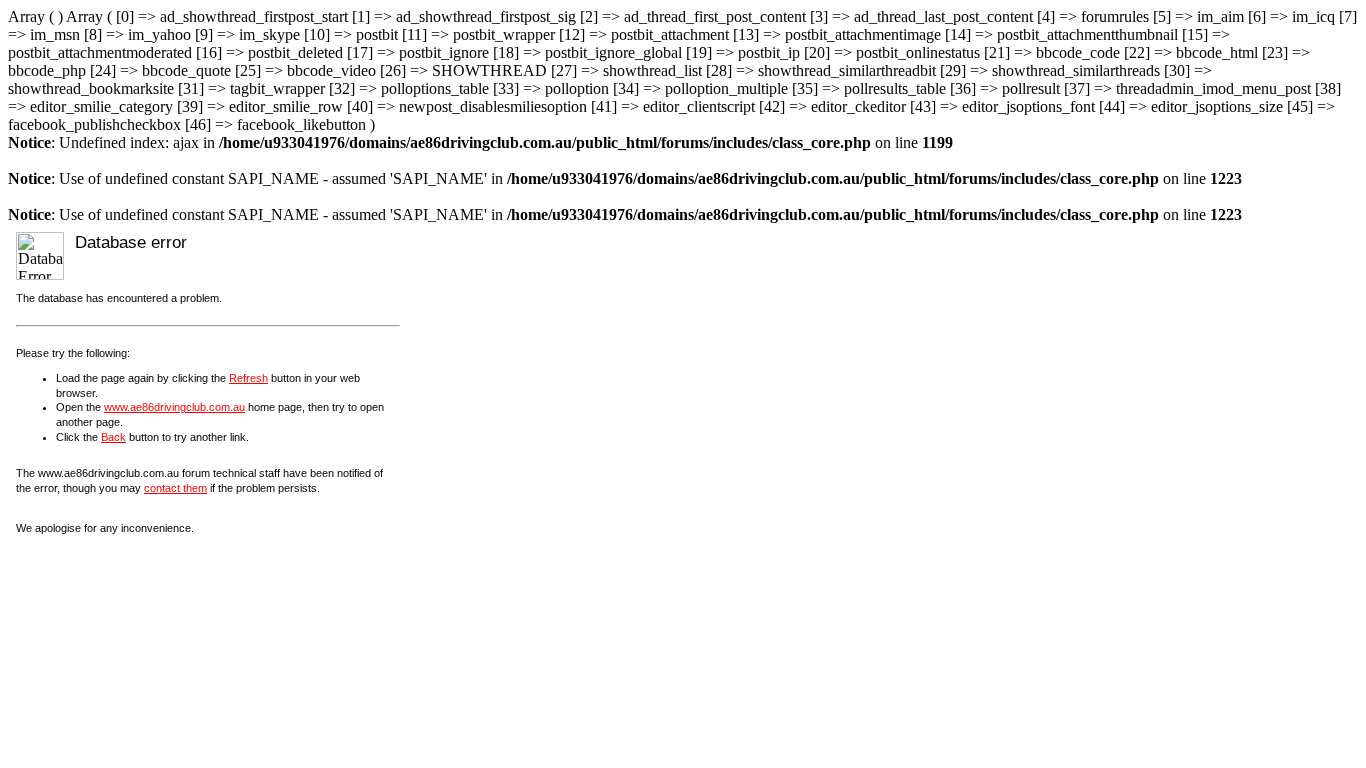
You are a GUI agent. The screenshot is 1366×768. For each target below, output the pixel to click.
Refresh (248, 378)
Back (113, 437)
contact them (175, 488)
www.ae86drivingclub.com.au (174, 407)
